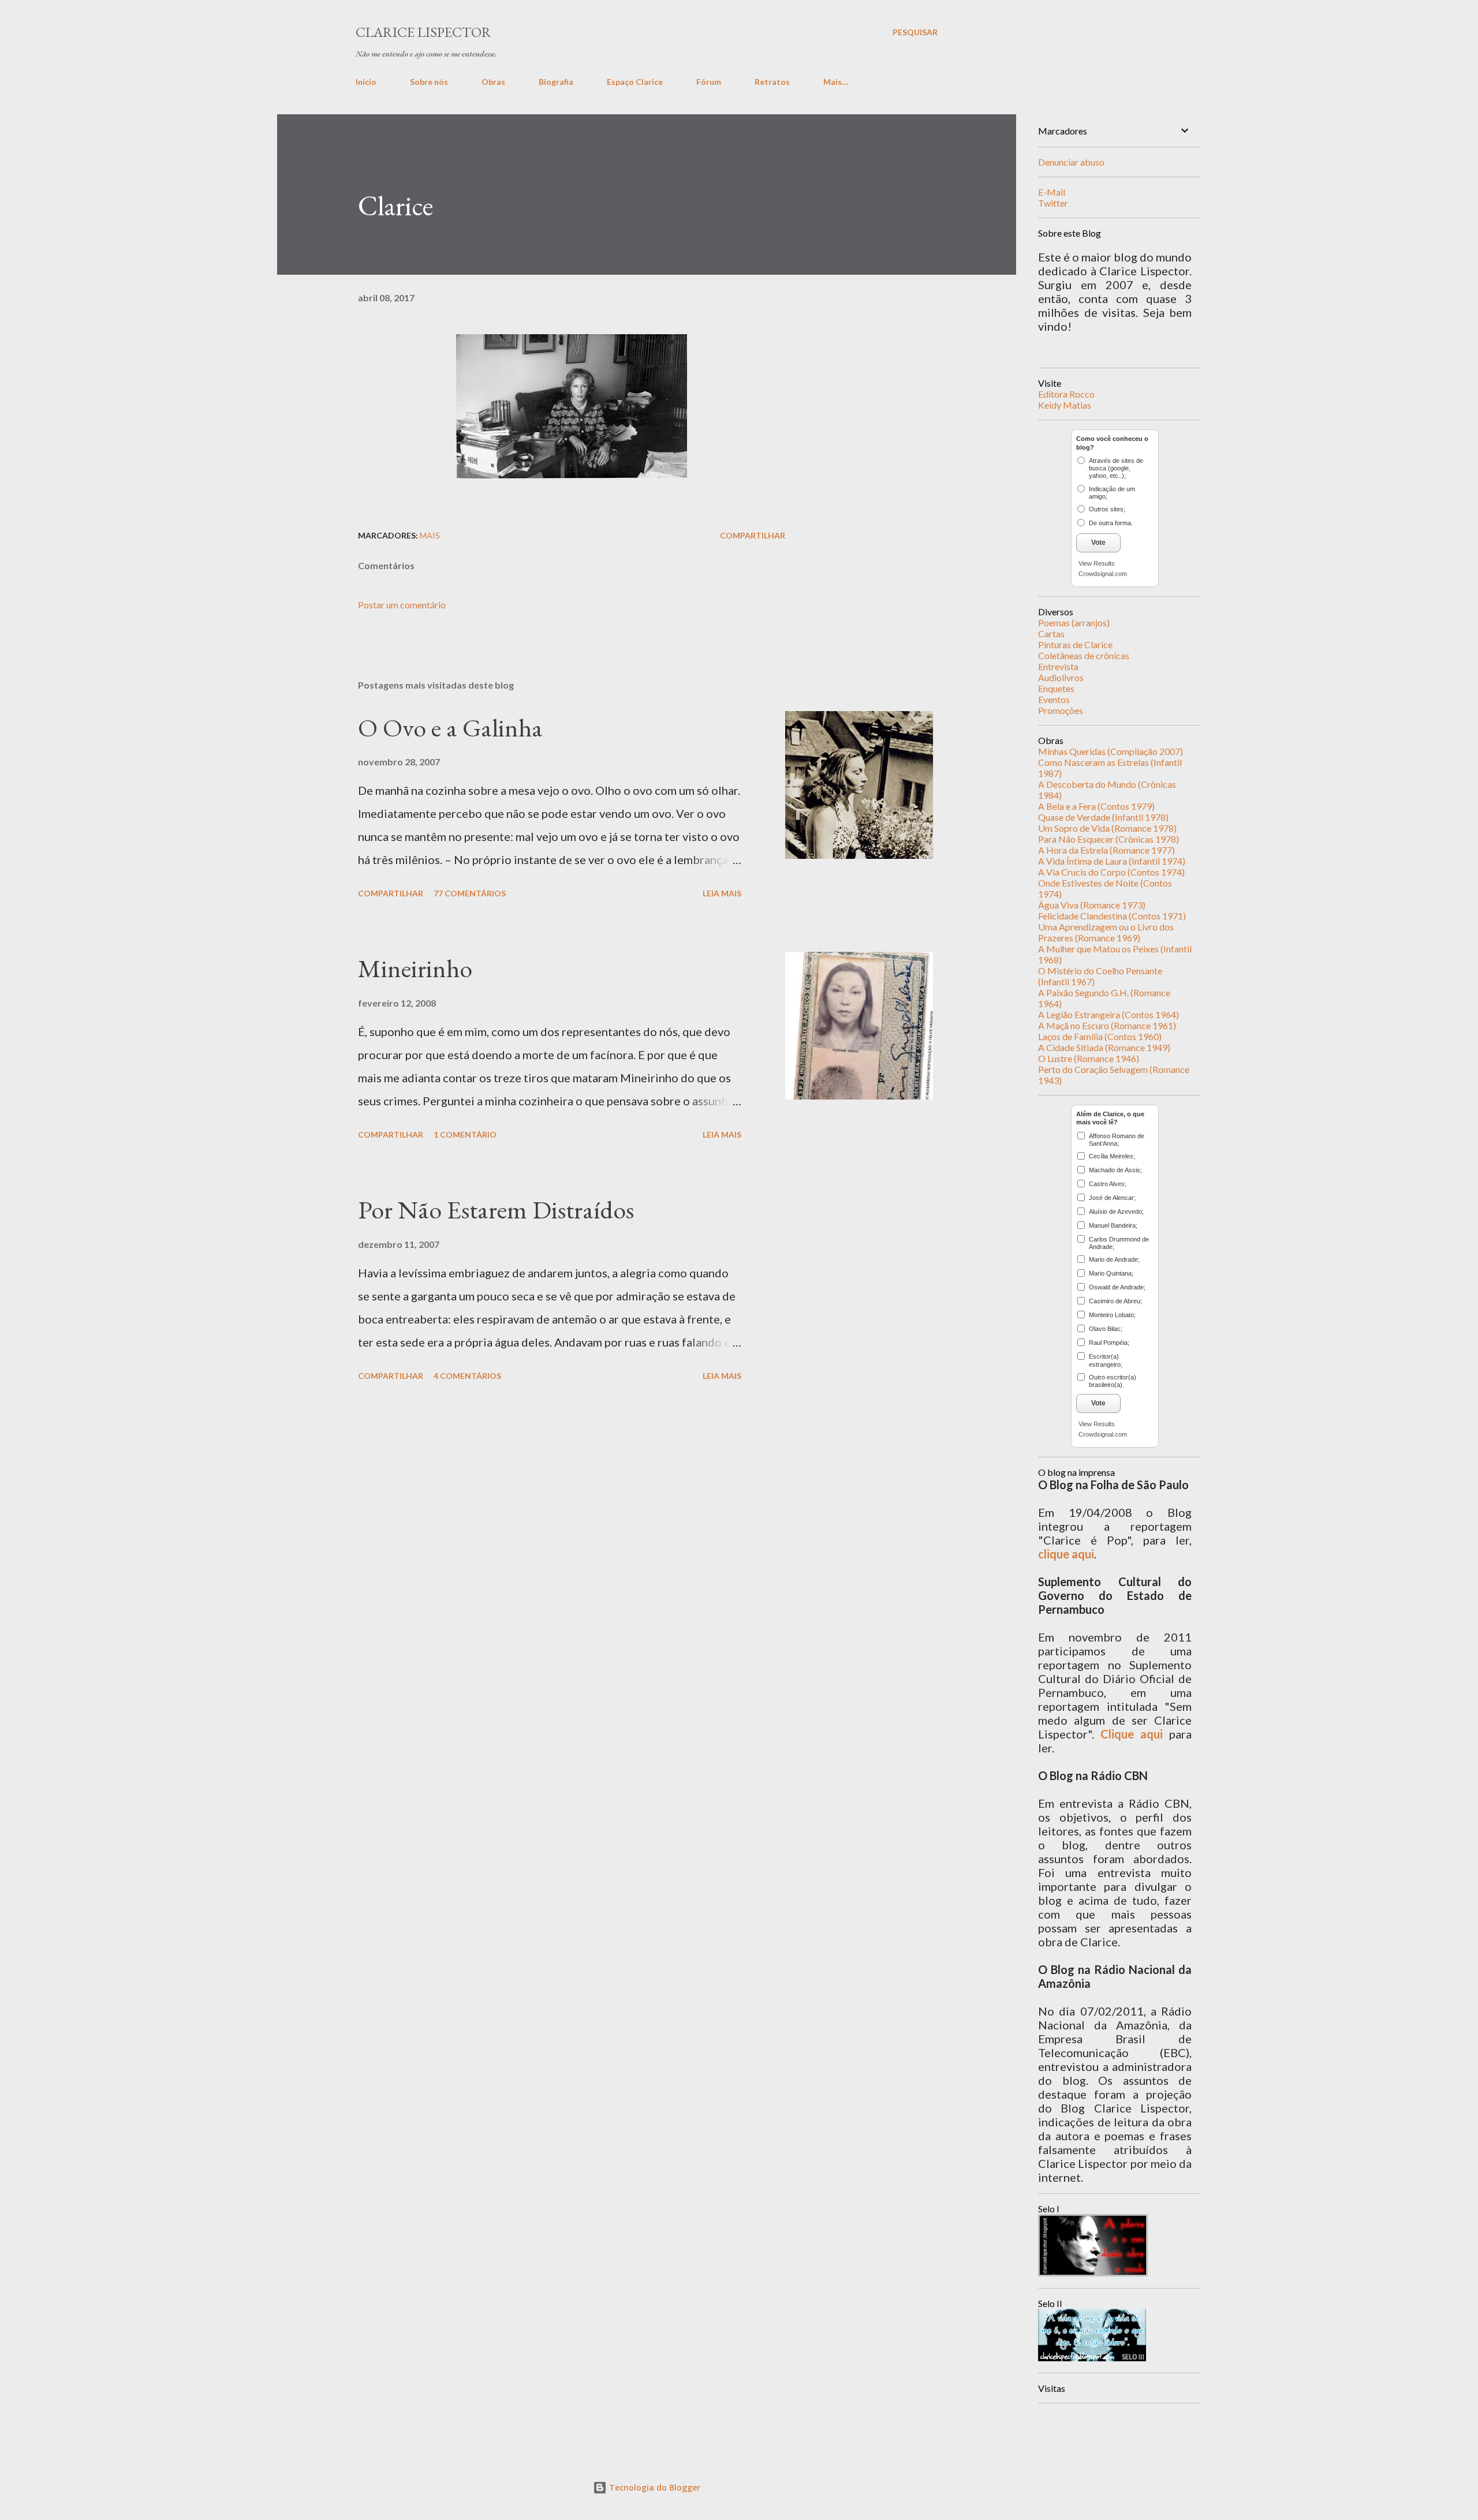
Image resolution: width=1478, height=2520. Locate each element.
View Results (1097, 563)
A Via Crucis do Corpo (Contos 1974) (1111, 872)
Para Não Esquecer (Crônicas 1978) (1108, 839)
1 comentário (465, 1134)
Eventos (1054, 699)
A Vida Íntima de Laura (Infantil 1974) (1112, 861)
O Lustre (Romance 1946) (1089, 1058)
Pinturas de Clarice (1075, 644)
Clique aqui (1132, 1734)
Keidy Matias (1065, 405)
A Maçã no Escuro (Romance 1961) (1107, 1025)
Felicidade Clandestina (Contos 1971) (1112, 916)
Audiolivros (1061, 677)
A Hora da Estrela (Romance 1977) (1106, 850)
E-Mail (1052, 192)
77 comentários (470, 893)
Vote (1098, 543)
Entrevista (1058, 666)
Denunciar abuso (1071, 162)
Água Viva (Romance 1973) (1092, 905)
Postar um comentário (402, 605)
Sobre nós (429, 82)
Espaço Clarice (635, 82)
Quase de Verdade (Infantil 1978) (1103, 817)
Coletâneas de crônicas (1084, 655)
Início (366, 82)
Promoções (1061, 710)
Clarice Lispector (423, 32)
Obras (493, 82)
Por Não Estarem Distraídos (496, 1209)
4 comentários (467, 1376)
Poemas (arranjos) (1074, 622)
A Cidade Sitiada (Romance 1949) (1104, 1047)
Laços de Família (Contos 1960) (1100, 1036)
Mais (430, 535)
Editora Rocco (1066, 394)
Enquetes (1056, 688)
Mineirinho (415, 968)
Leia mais (722, 893)
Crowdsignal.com (1103, 574)
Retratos (772, 82)
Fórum (709, 82)
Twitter (1053, 203)
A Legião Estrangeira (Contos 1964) (1108, 1014)
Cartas (1051, 633)
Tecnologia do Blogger (654, 2487)
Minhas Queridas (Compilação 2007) (1111, 751)
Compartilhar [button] (753, 535)
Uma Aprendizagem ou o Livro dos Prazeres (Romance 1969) (1106, 932)
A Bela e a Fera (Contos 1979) (1096, 806)
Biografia (556, 82)
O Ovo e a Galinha (450, 728)
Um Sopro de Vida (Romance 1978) (1107, 828)
